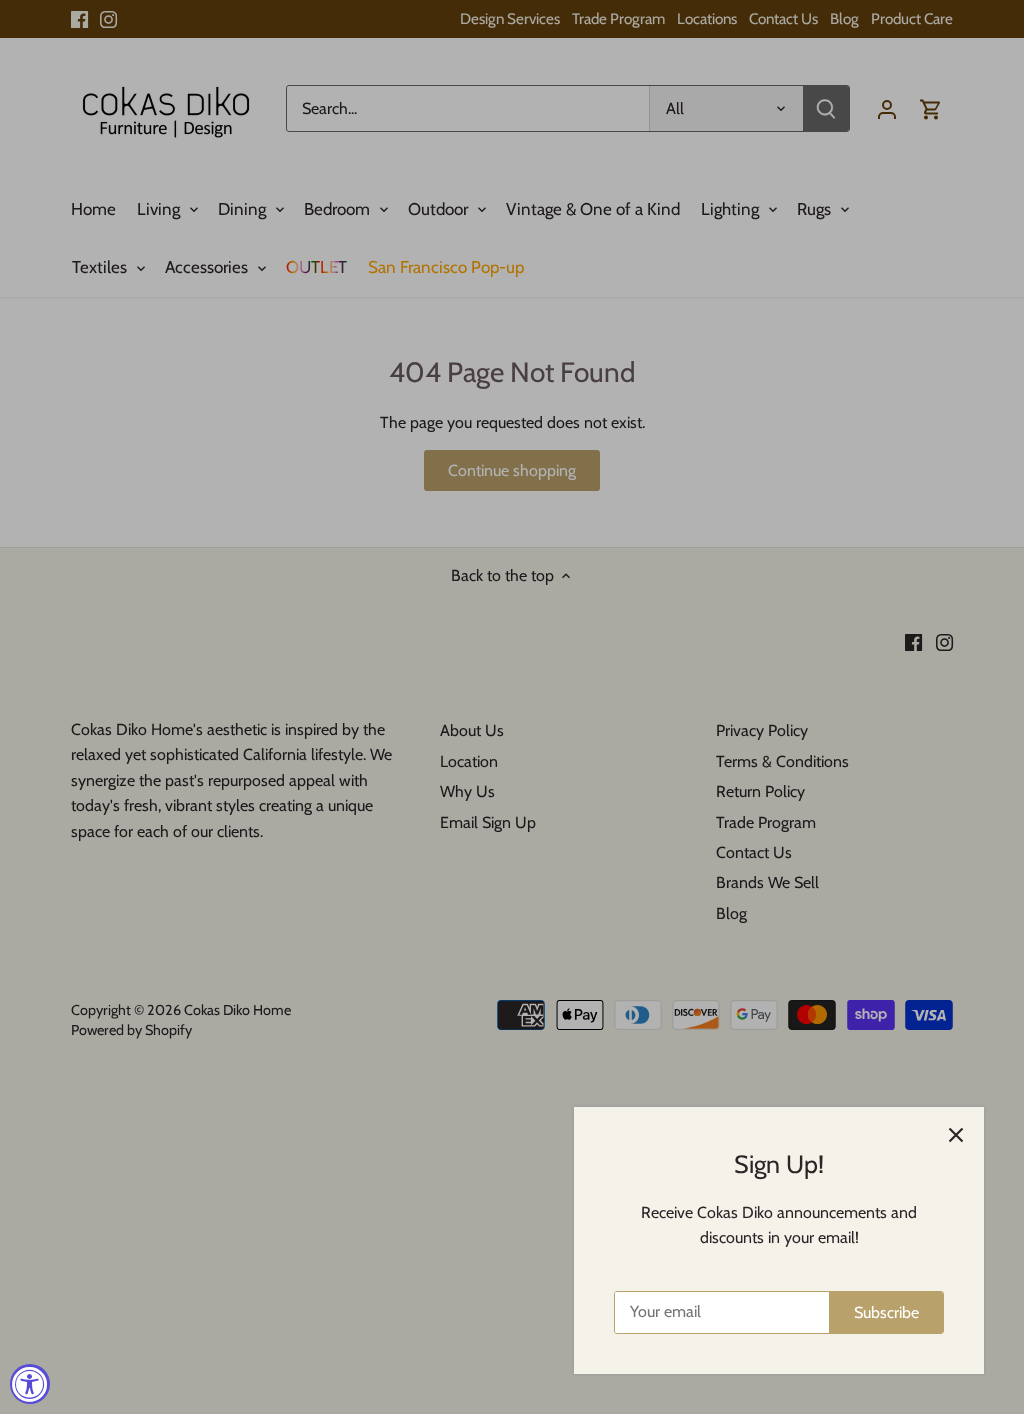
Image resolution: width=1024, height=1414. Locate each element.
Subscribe (886, 1312)
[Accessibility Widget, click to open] (30, 1384)
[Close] (956, 1135)
